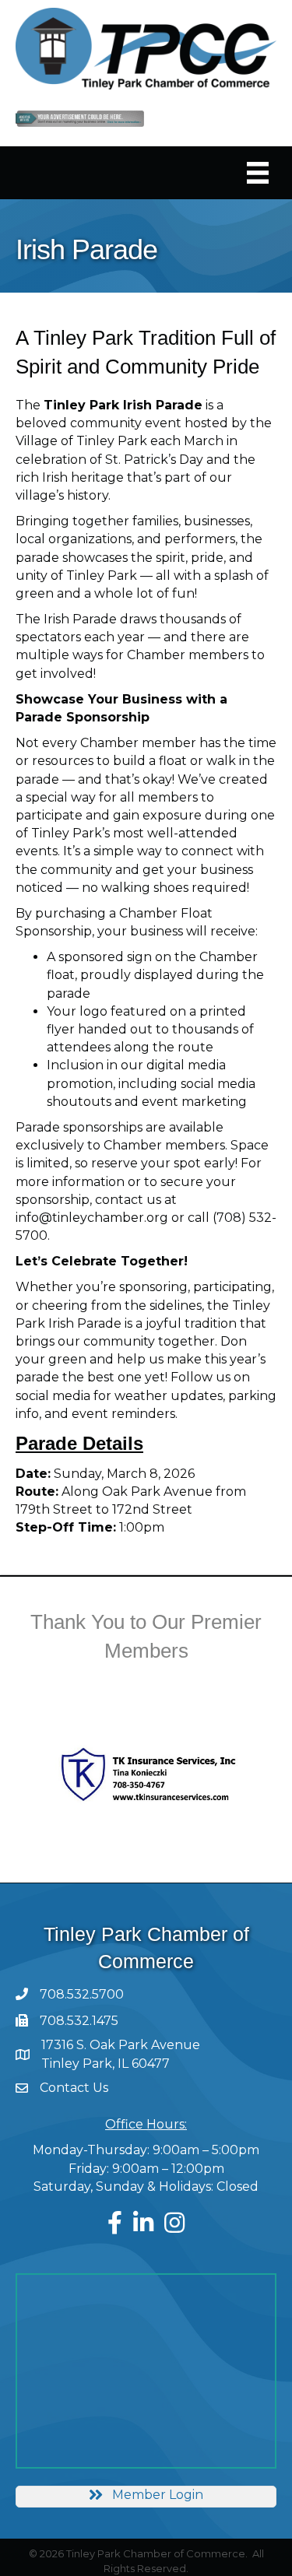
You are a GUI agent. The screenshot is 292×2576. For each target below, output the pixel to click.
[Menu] (258, 173)
